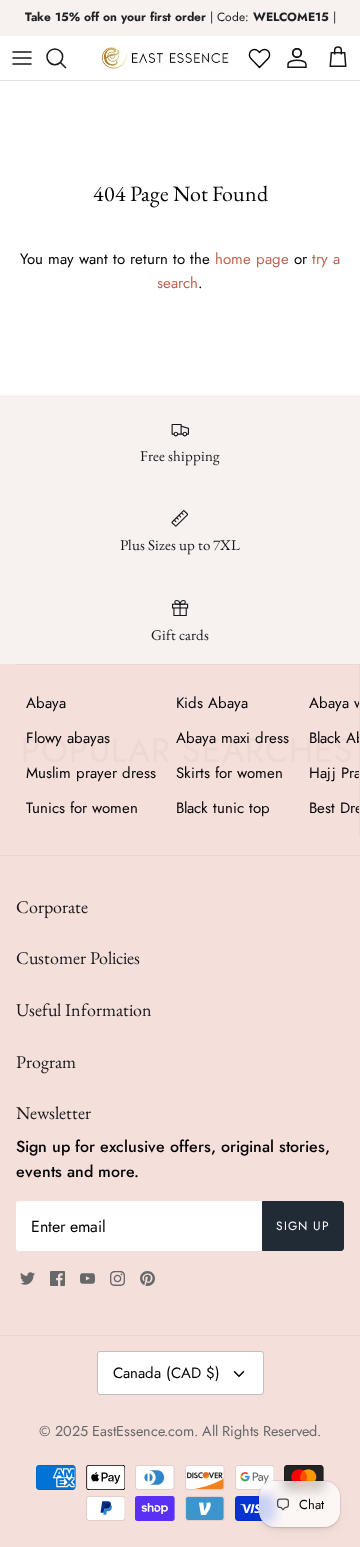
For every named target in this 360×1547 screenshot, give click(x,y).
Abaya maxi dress (232, 738)
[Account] (293, 58)
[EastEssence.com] (165, 58)
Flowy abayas (68, 738)
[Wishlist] (257, 58)
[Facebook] (57, 1278)
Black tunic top (223, 808)
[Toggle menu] (22, 58)
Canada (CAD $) (166, 1373)
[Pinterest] (147, 1278)
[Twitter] (27, 1278)
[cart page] (338, 58)
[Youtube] (87, 1278)
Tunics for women (82, 808)
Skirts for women (229, 773)
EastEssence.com (143, 1431)
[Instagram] (117, 1278)
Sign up (303, 1226)
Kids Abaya (212, 703)
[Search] (66, 58)
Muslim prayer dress (91, 773)
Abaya (46, 703)
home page (252, 259)
